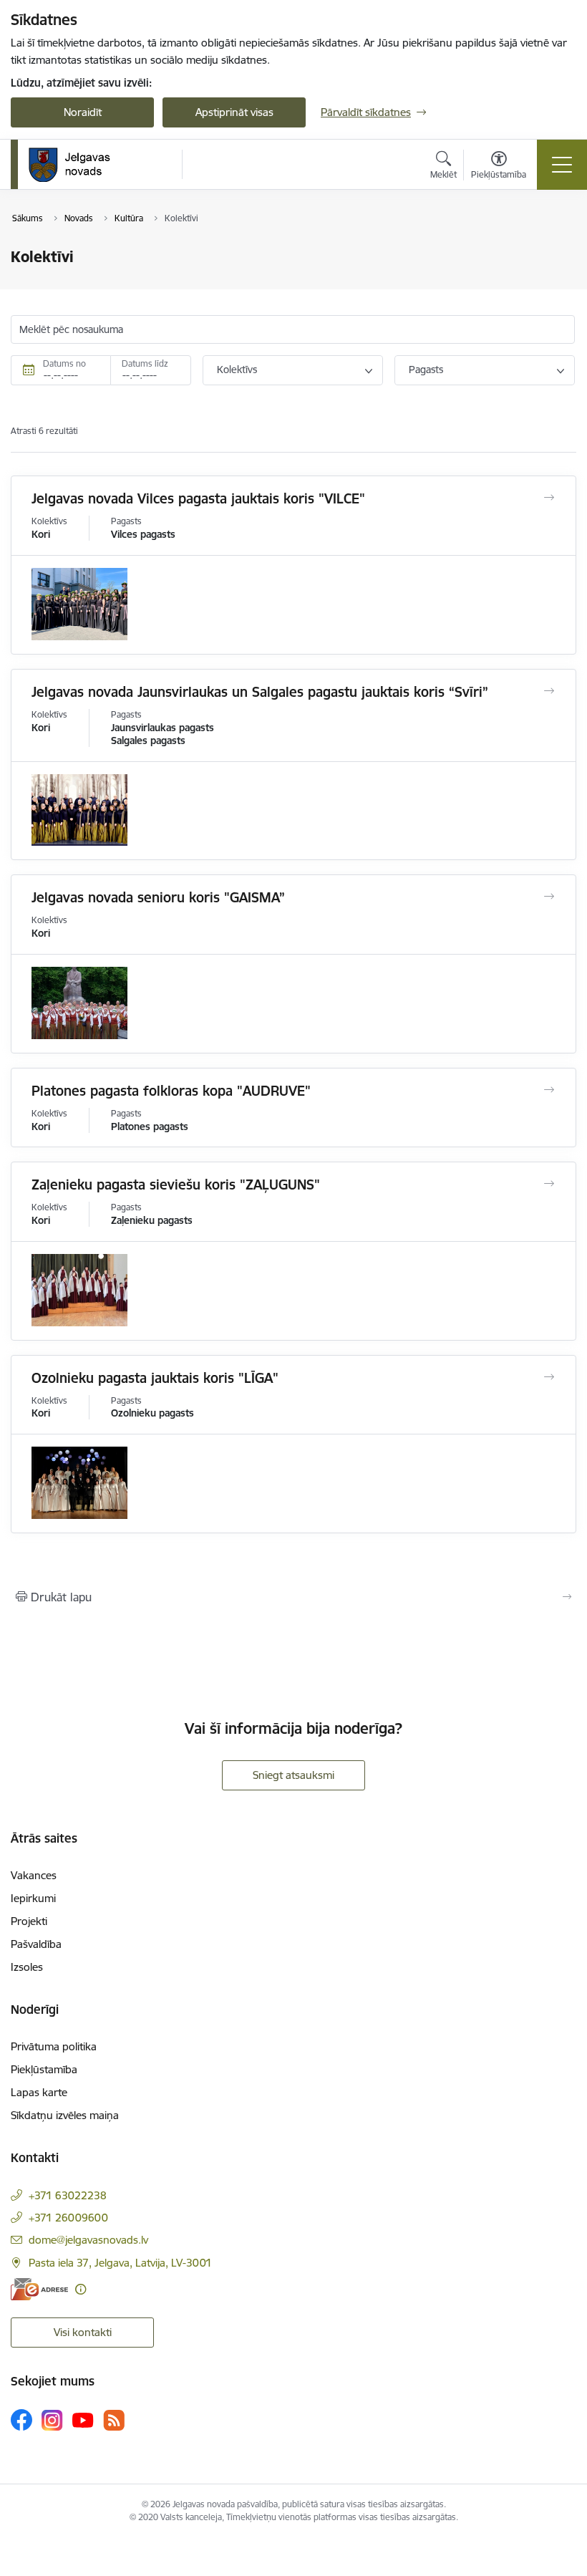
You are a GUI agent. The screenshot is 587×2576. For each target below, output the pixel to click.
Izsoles (27, 1967)
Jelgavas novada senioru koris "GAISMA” (158, 897)
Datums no (64, 363)
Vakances (34, 1875)
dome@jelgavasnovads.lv (88, 2240)
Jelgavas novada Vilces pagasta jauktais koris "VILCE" (198, 498)
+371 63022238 (68, 2195)
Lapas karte (39, 2092)
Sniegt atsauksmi (293, 1775)
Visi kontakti (83, 2332)
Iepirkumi (33, 1898)
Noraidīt (83, 112)
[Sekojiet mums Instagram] (52, 2420)
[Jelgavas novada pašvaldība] (78, 165)
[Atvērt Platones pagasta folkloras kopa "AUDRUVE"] (549, 1090)
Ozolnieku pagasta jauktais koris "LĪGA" (155, 1378)
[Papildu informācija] (81, 2289)
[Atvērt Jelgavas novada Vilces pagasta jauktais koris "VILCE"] (549, 498)
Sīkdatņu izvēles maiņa (65, 2115)
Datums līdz (145, 363)
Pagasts (426, 370)
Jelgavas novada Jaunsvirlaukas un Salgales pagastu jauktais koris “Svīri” (260, 692)
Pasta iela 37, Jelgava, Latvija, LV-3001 (120, 2263)
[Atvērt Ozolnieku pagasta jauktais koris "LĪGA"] (549, 1377)
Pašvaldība (36, 1944)
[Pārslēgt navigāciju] (562, 165)
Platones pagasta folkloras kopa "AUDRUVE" (171, 1091)
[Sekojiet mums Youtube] (83, 2419)
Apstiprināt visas (234, 112)
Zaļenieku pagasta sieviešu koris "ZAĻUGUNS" (176, 1185)
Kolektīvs (237, 370)
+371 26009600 (68, 2218)
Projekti (29, 1921)
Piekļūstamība (44, 2069)
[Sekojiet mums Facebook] (21, 2420)
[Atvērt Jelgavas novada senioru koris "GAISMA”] (549, 897)
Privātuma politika (54, 2046)
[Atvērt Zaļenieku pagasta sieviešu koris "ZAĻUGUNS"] (549, 1184)
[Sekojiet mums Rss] (114, 2420)
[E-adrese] (39, 2289)
